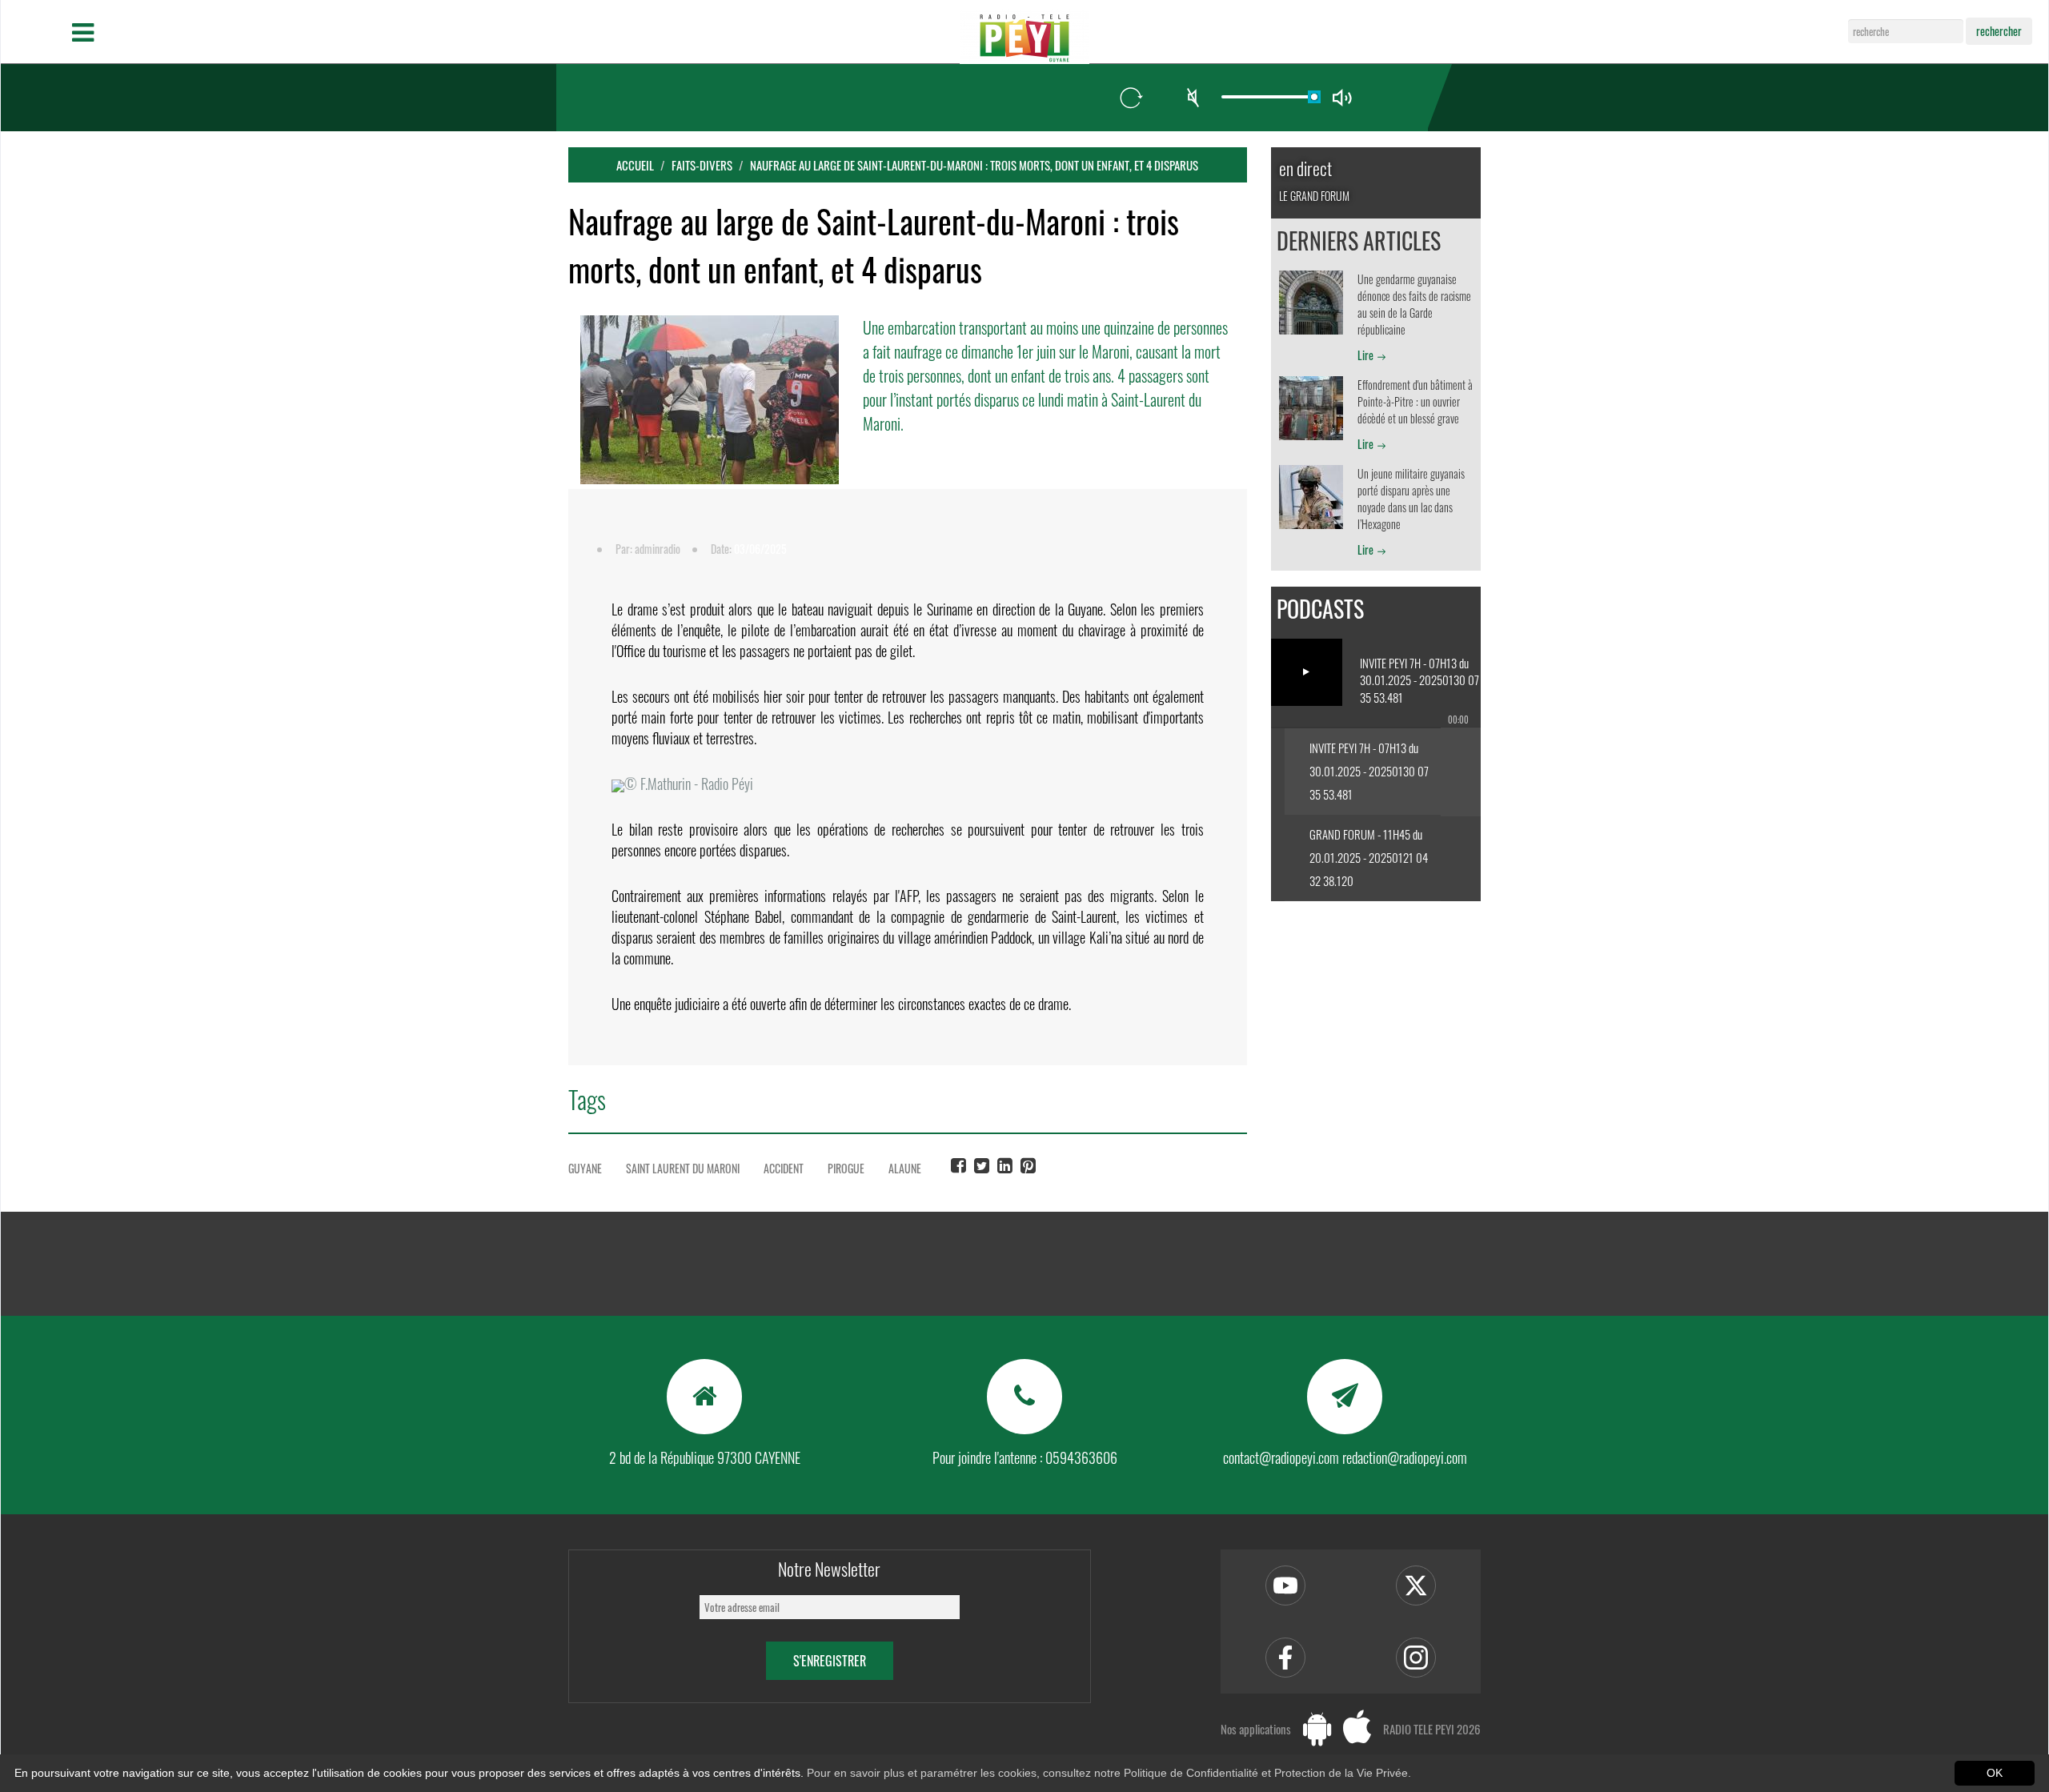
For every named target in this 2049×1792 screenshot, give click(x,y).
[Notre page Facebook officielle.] (1285, 1658)
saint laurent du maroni (683, 1168)
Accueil (635, 165)
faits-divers (702, 165)
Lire (1365, 355)
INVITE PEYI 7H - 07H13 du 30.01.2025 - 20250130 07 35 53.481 (1369, 771)
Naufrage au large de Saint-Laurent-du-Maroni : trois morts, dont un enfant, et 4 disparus (974, 165)
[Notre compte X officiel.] (1416, 1586)
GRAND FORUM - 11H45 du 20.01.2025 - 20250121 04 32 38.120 (1369, 857)
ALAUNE (905, 1168)
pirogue (846, 1168)
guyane (585, 1168)
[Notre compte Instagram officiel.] (1416, 1658)
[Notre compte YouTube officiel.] (1285, 1586)
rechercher (1999, 31)
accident (784, 1168)
